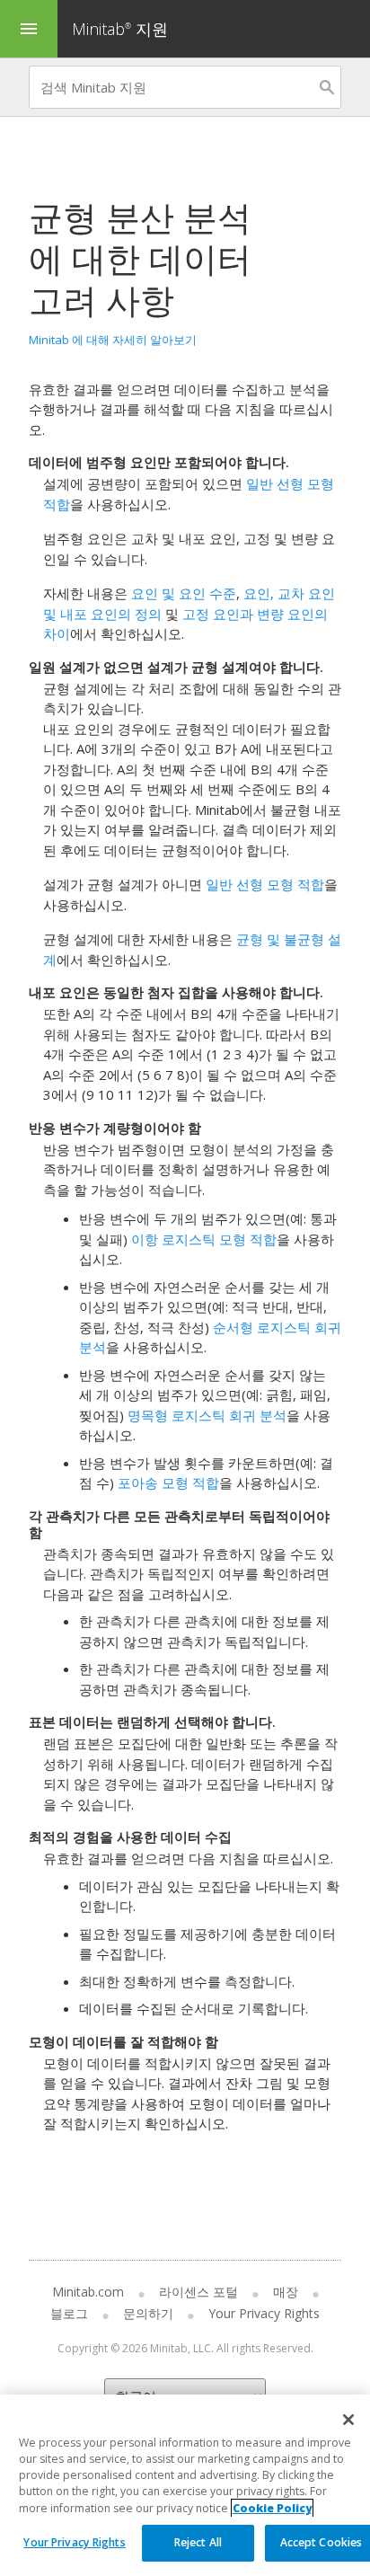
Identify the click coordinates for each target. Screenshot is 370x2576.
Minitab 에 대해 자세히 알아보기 (113, 340)
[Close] (348, 2420)
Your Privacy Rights (74, 2542)
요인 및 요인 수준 (184, 593)
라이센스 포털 (198, 2292)
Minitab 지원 (120, 29)
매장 (286, 2292)
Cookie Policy (272, 2508)
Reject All (198, 2542)
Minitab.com (88, 2292)
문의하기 (148, 2313)
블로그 (69, 2313)
